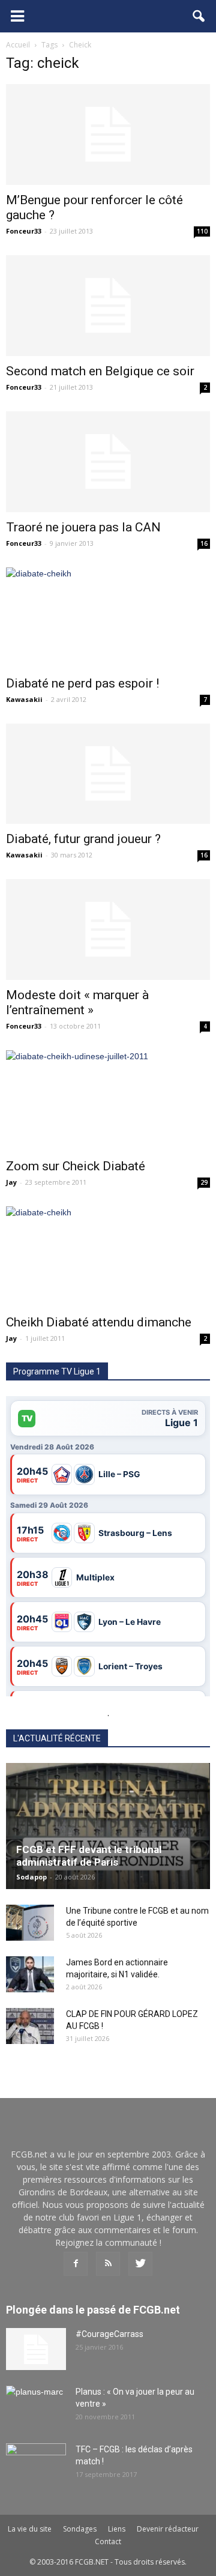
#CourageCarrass (109, 2334)
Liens (117, 2529)
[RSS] (108, 2264)
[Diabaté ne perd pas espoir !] (108, 618)
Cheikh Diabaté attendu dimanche (99, 1322)
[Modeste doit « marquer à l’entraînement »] (108, 930)
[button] (199, 16)
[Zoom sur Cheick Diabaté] (108, 1101)
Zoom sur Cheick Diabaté (76, 1166)
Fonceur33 (24, 231)
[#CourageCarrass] (36, 2349)
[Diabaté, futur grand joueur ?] (108, 774)
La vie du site (30, 2529)
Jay (11, 1182)
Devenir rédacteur (168, 2529)
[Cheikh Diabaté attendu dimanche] (108, 1257)
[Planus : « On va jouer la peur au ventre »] (36, 2407)
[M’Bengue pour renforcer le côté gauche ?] (108, 135)
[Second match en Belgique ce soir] (108, 306)
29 (204, 1182)
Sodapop (31, 1877)
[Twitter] (140, 2264)
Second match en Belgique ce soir (100, 371)
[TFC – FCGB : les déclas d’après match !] (36, 2464)
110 (202, 231)
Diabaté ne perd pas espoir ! (82, 683)
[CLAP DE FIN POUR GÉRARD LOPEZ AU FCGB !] (30, 2026)
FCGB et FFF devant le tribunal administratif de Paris (89, 1856)
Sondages (80, 2529)
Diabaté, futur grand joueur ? (83, 839)
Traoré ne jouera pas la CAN (83, 527)
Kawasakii (24, 699)
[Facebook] (76, 2264)
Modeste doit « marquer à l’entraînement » (77, 1002)
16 (204, 543)
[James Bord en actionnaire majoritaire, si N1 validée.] (30, 1974)
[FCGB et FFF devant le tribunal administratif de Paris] (108, 1826)
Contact (108, 2541)
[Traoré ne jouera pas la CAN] (108, 462)
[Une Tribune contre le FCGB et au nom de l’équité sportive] (30, 1923)
